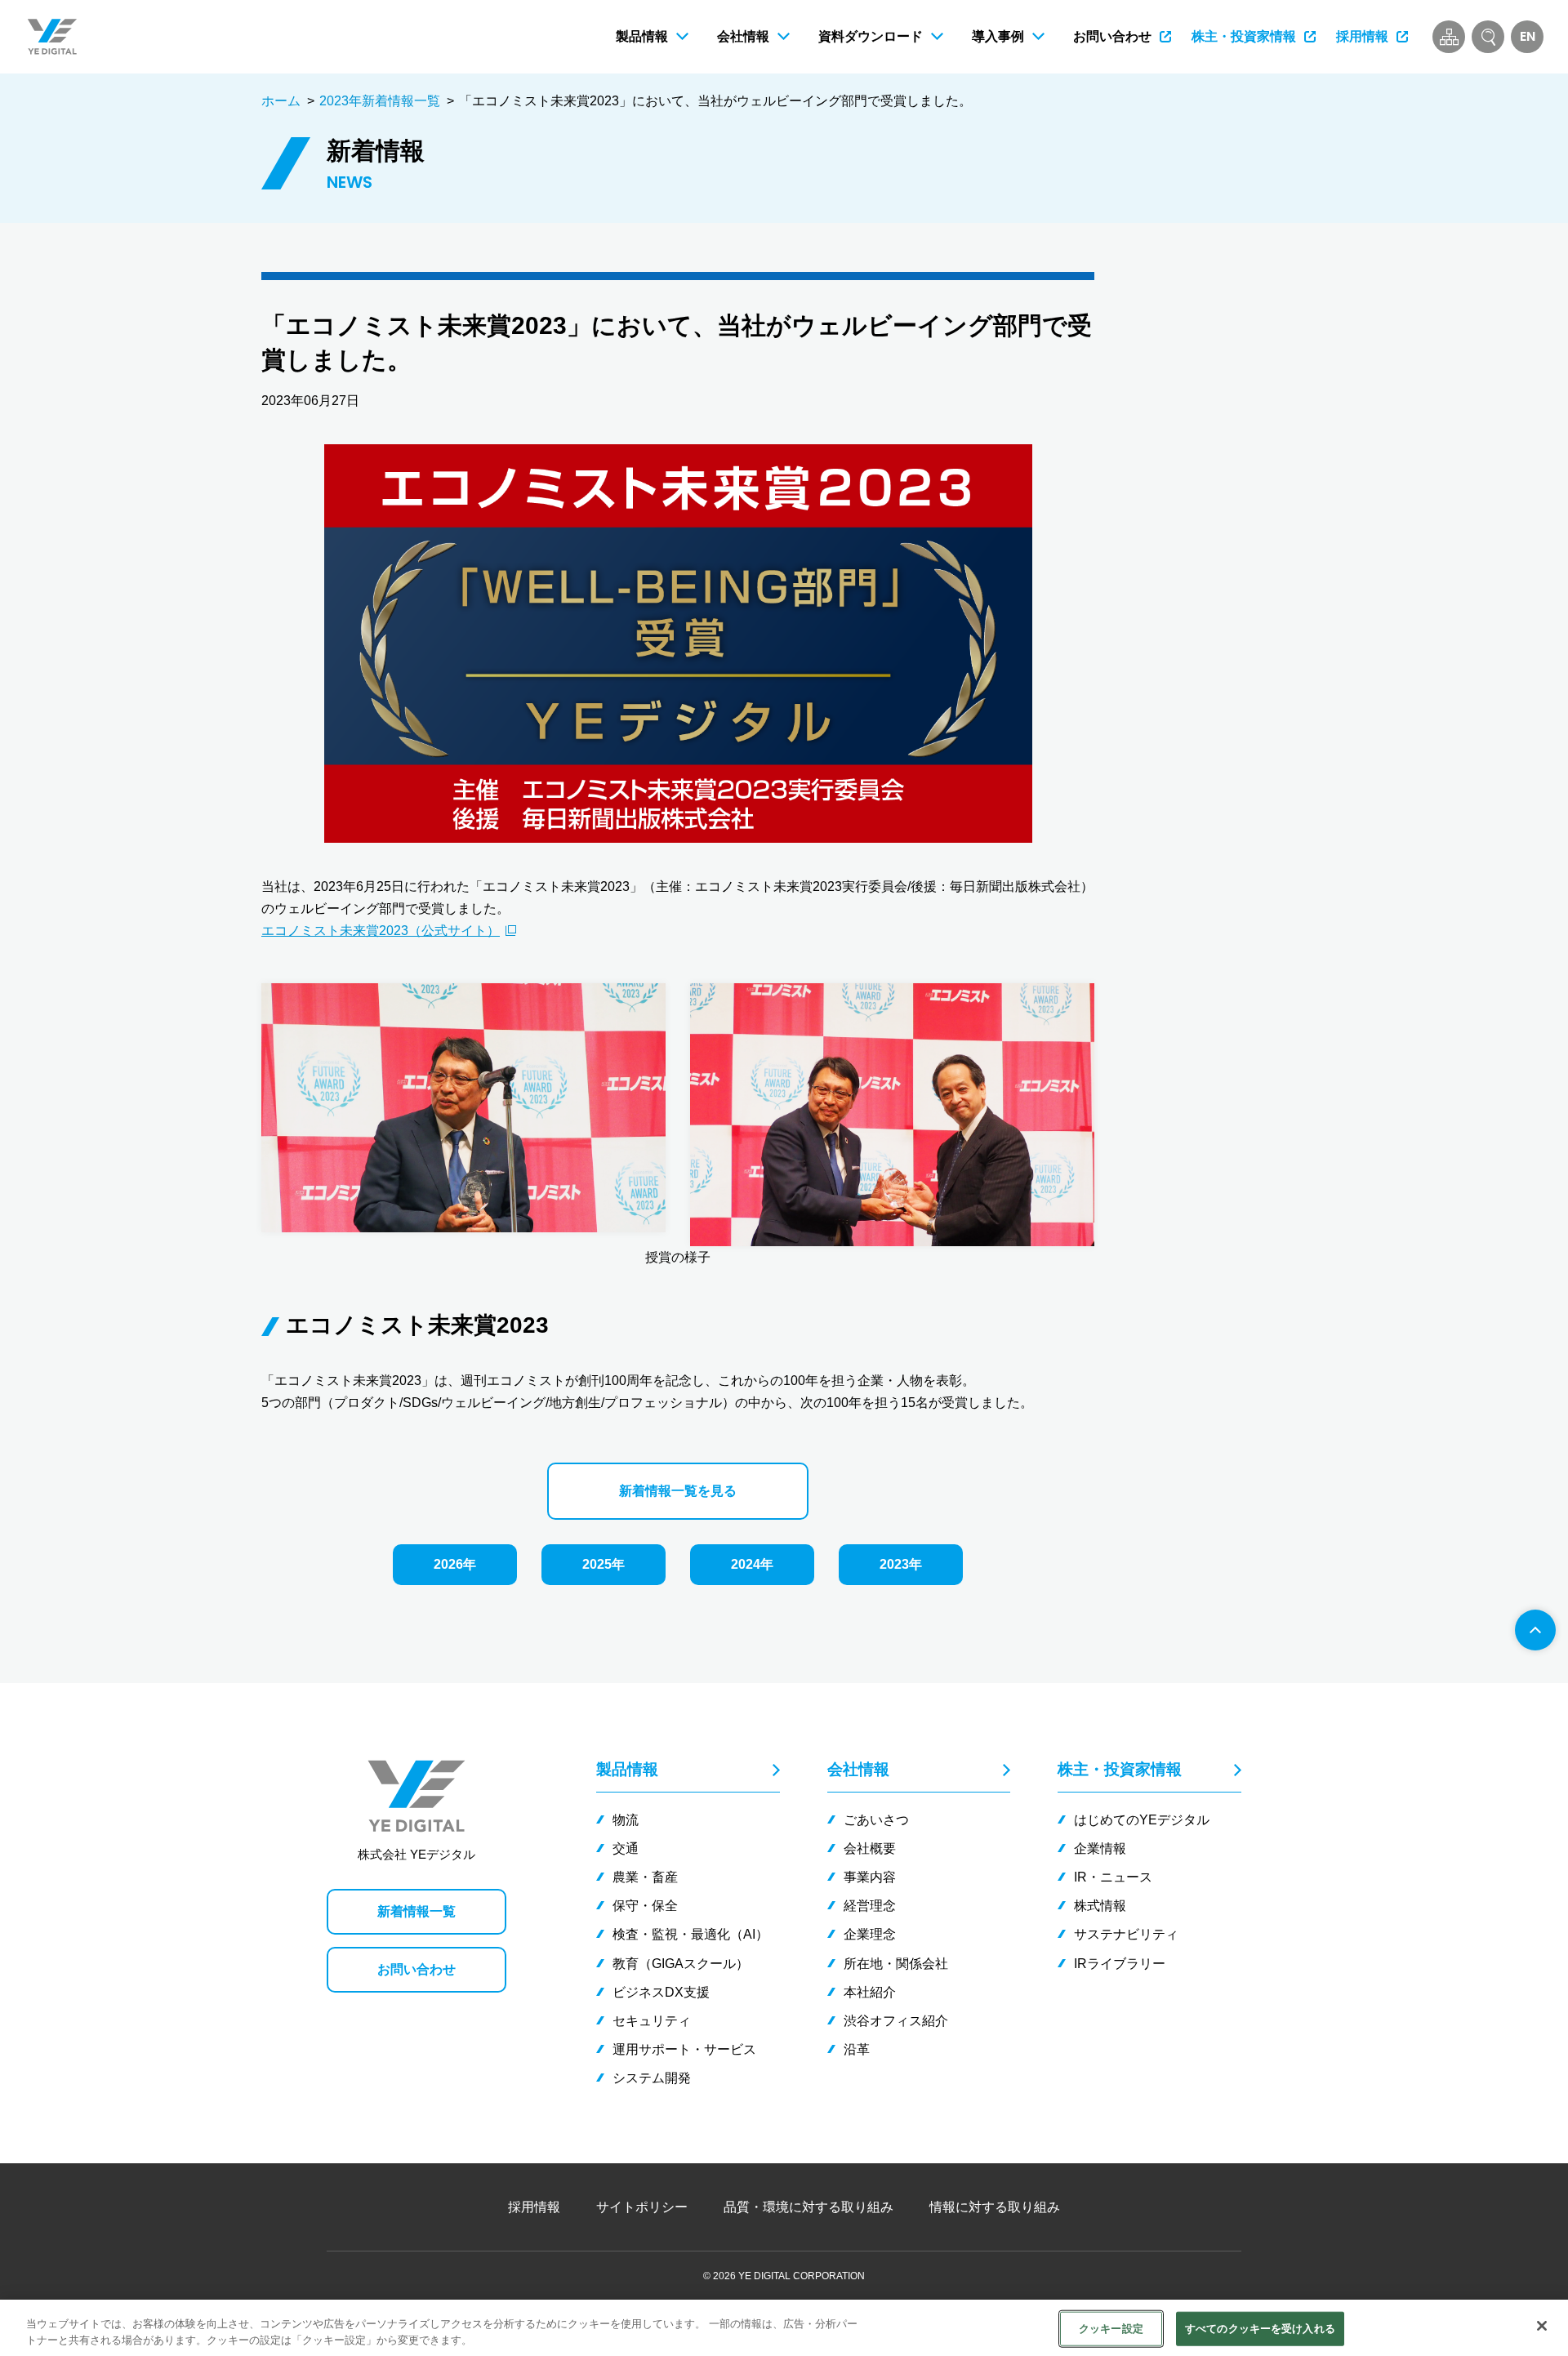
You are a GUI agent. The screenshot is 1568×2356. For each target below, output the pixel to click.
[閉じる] (1542, 2326)
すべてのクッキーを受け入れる (1260, 2329)
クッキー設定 (1111, 2329)
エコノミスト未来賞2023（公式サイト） (381, 931)
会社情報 (858, 1769)
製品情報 (627, 1769)
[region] (784, 2328)
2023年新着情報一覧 (380, 101)
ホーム (281, 101)
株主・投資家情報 (1120, 1769)
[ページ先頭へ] (1535, 1630)
